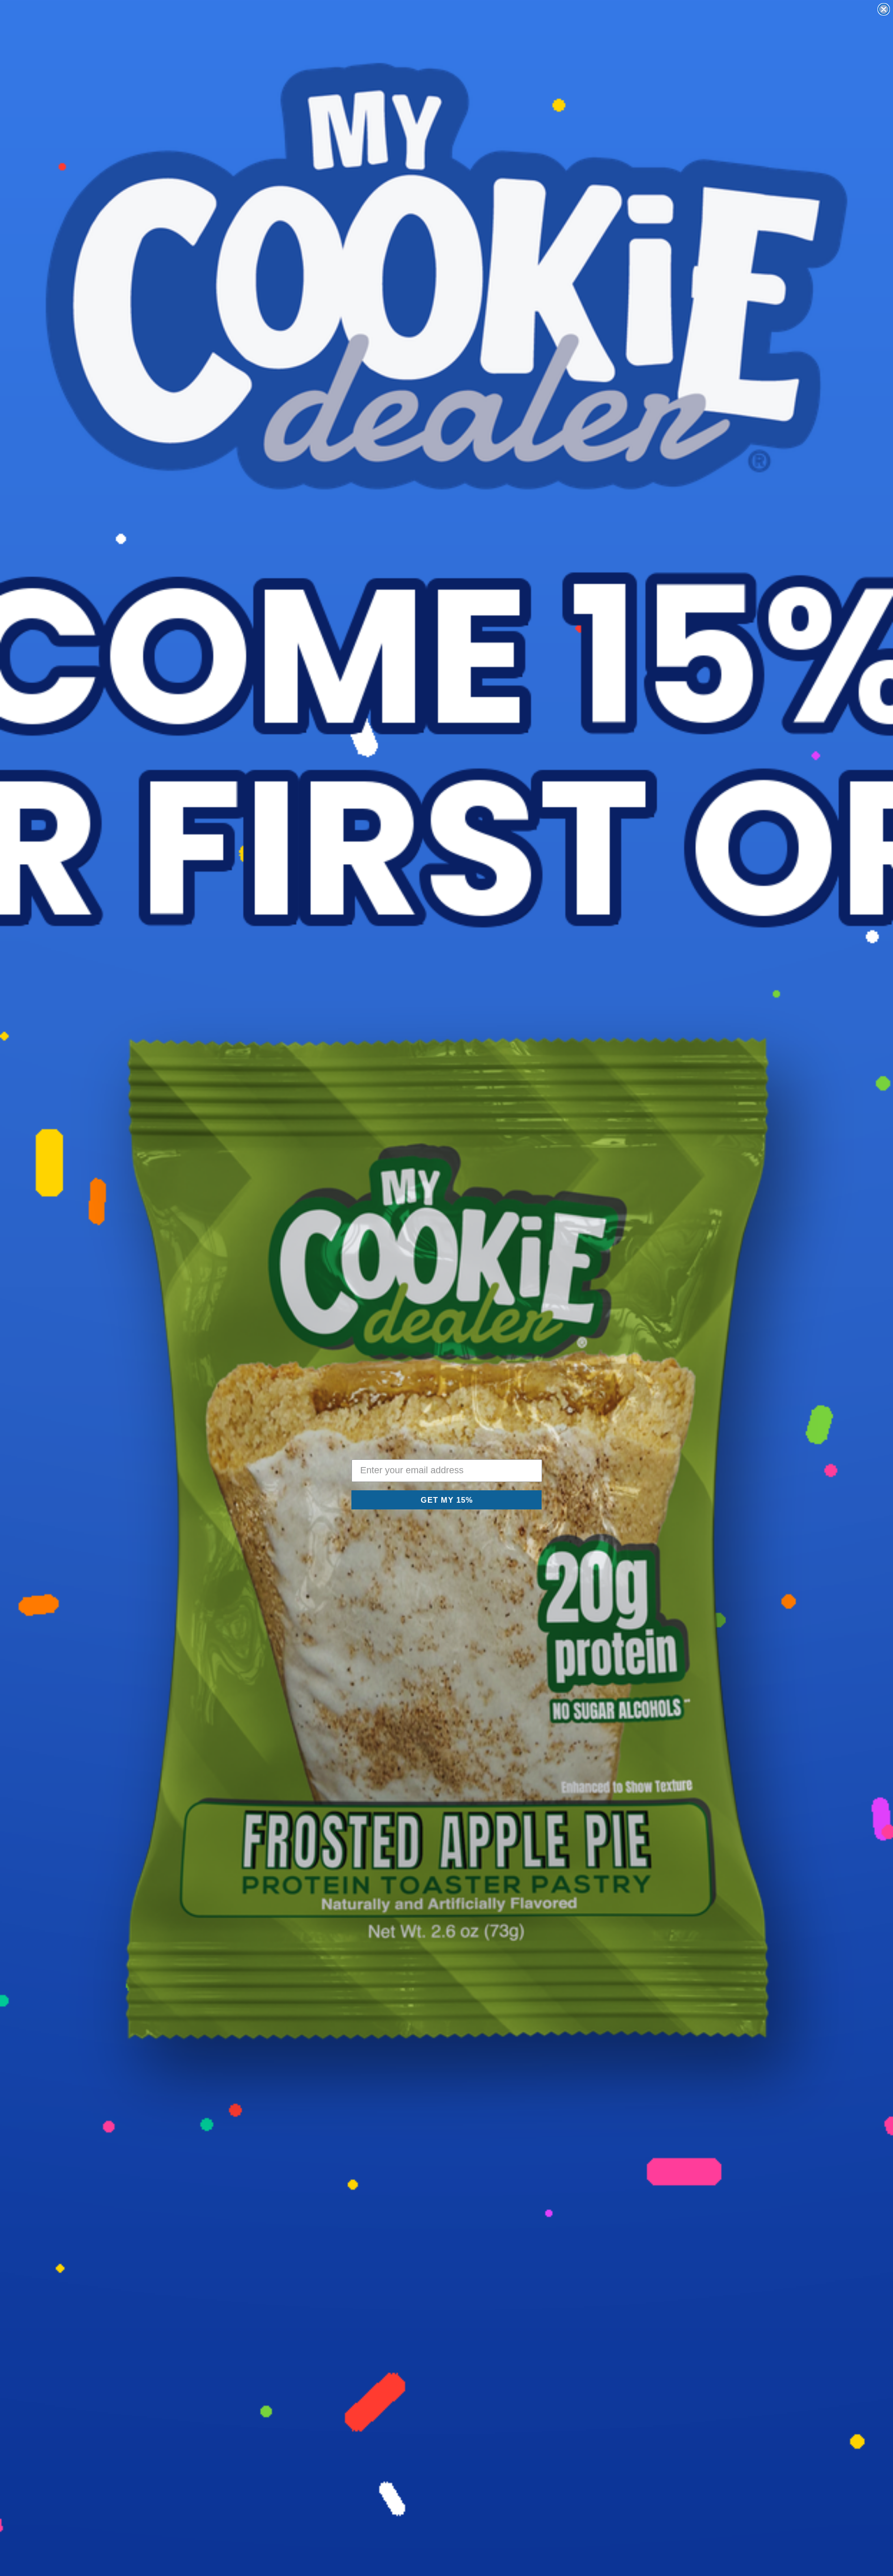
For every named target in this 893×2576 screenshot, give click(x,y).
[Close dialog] (884, 9)
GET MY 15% (447, 1500)
